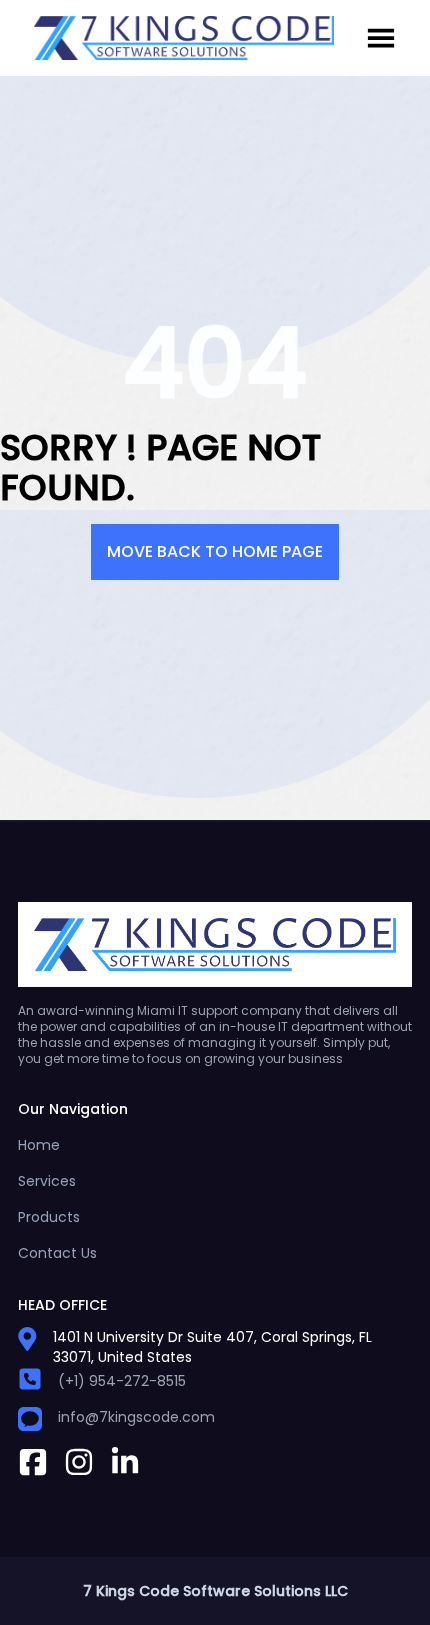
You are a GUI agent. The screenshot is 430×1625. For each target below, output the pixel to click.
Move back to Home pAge (215, 551)
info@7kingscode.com (136, 1417)
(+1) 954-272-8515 (122, 1381)
